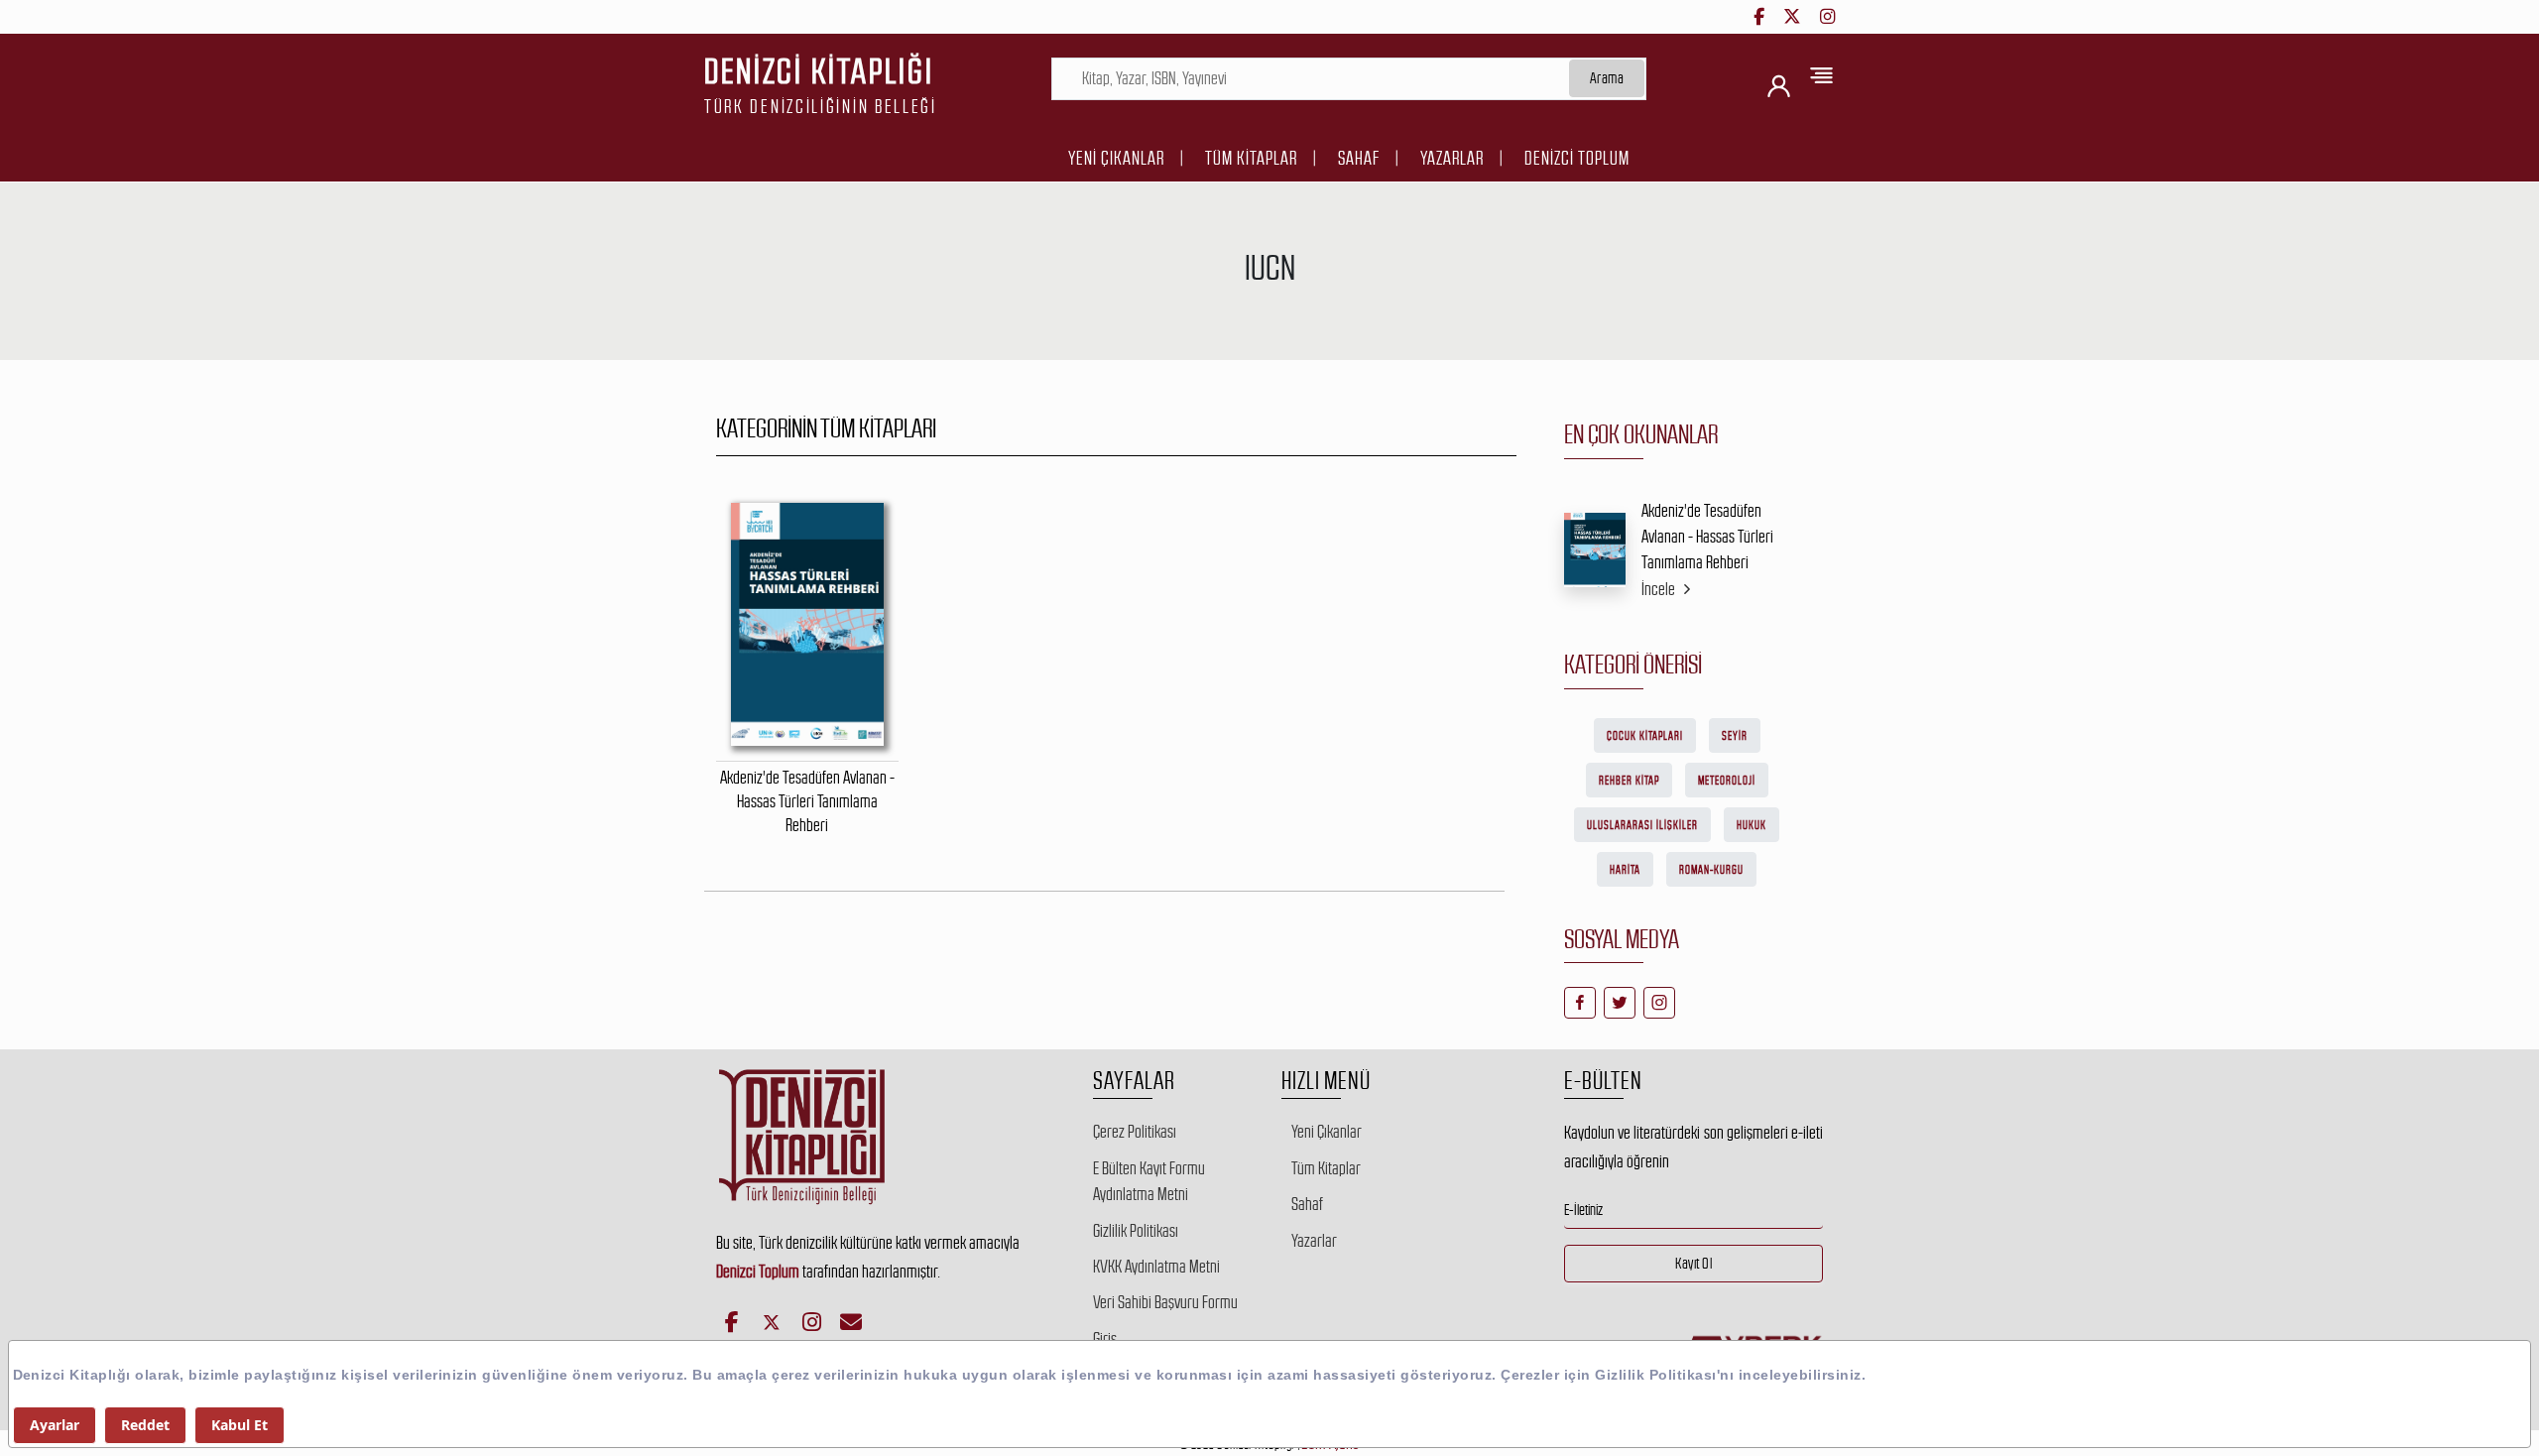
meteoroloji (1727, 781)
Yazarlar (1452, 158)
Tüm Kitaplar (1251, 158)
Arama (1607, 78)
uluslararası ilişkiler (1642, 825)
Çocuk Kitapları (1645, 736)
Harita (1625, 870)
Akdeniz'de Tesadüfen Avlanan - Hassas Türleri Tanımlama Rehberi (1707, 537)
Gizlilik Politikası (1136, 1231)
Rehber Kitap (1629, 781)
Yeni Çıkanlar (1116, 158)
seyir (1735, 736)
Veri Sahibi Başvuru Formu (1165, 1302)
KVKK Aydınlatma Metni (1156, 1267)
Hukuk (1752, 825)
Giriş (1105, 1339)
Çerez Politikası (1135, 1132)
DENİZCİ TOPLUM (1577, 158)
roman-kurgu (1711, 870)
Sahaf (1359, 158)
